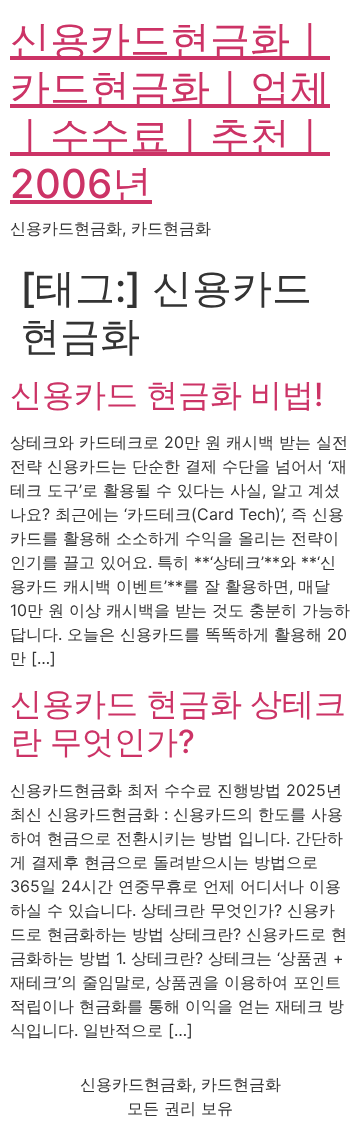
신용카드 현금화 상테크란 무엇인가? (178, 722)
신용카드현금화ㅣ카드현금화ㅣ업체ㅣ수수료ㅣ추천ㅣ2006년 (170, 111)
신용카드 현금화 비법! (166, 394)
